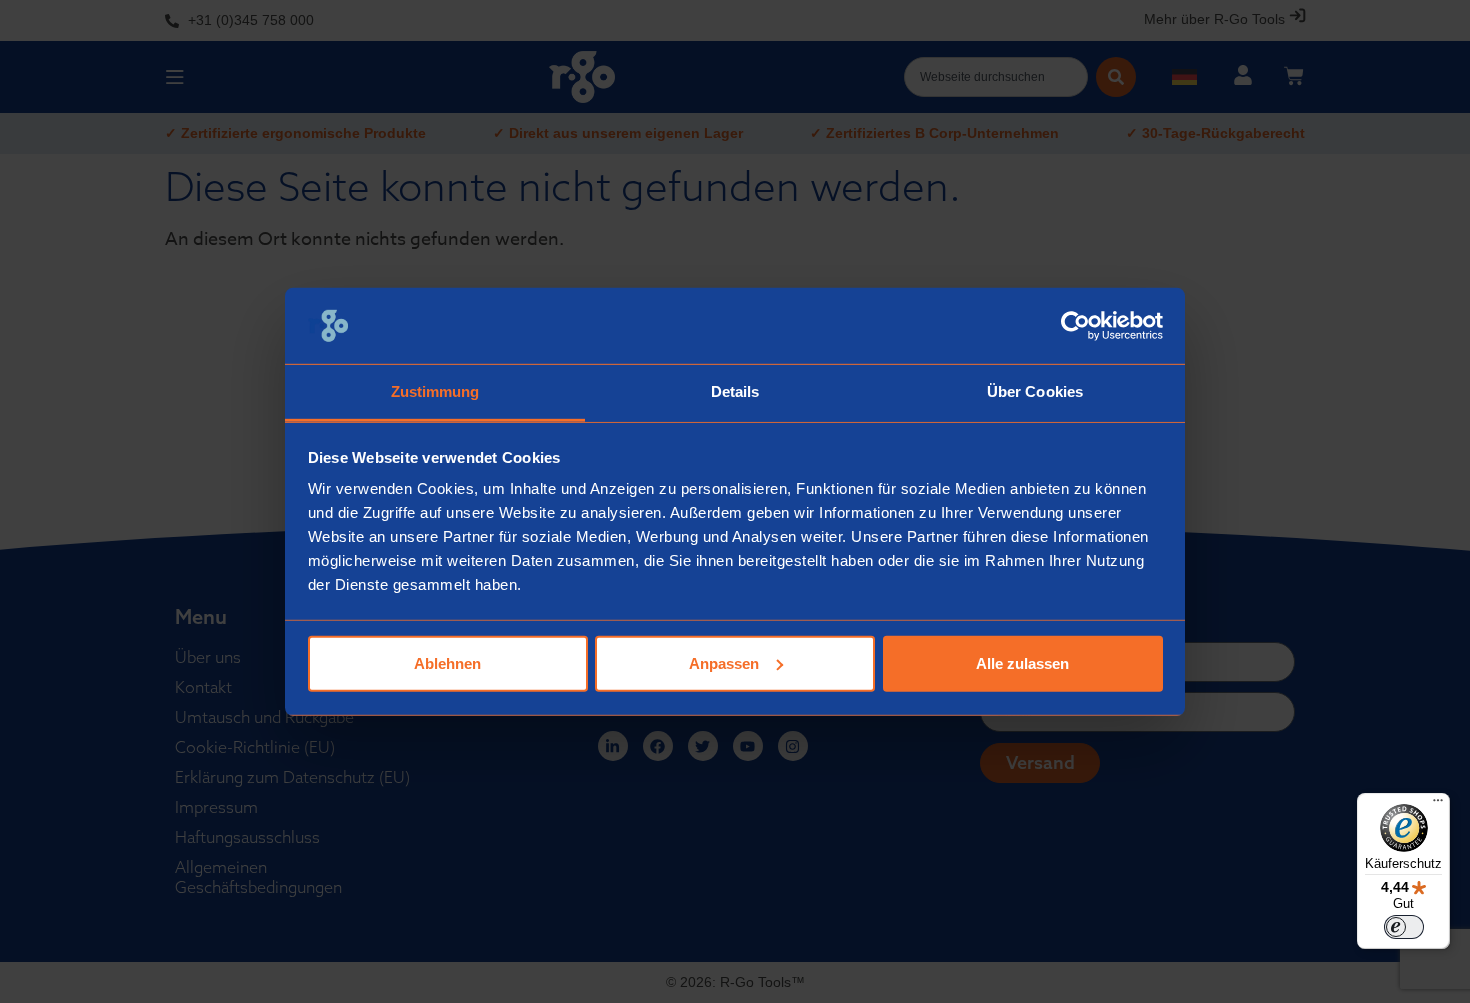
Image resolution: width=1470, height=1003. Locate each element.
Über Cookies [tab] (1035, 391)
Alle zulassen (1022, 663)
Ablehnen (447, 663)
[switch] (1404, 927)
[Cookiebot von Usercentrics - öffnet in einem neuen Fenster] (1075, 326)
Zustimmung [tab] (435, 391)
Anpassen (724, 663)
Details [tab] (735, 391)
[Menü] (1438, 805)
